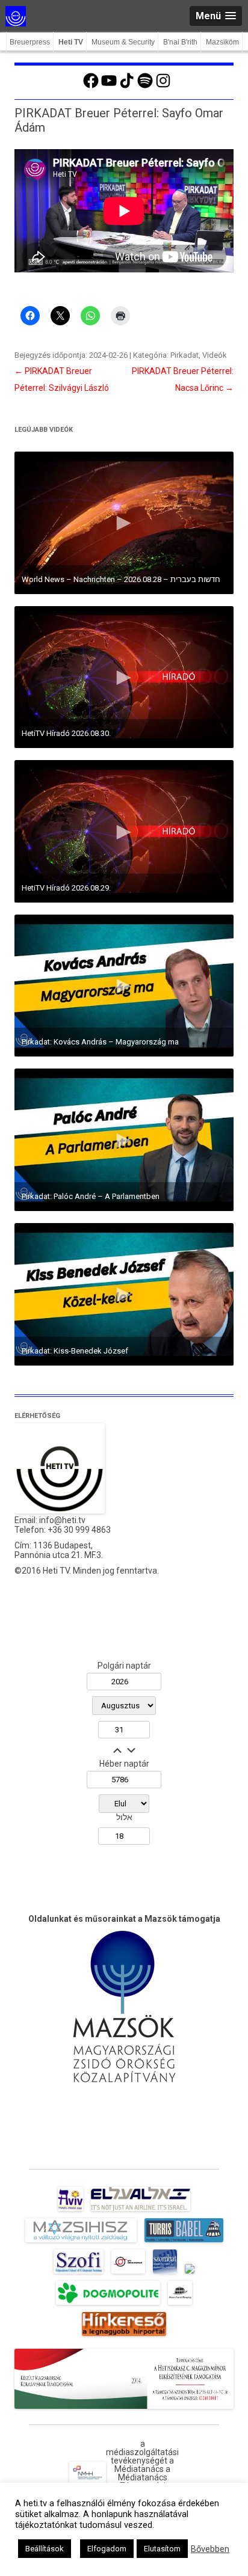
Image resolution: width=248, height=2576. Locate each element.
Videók (215, 355)
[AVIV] (70, 2211)
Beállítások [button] (45, 2549)
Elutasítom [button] (162, 2549)
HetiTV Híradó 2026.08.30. (66, 733)
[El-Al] (141, 2211)
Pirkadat (184, 355)
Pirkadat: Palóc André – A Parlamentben (91, 1196)
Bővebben (210, 2549)
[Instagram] (163, 87)
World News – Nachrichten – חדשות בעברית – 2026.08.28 (121, 579)
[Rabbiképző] (190, 2274)
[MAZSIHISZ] (81, 2242)
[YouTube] (109, 87)
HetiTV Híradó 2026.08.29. (66, 888)
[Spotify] (145, 87)
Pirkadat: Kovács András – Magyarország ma (100, 1042)
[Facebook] (91, 87)
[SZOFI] (79, 2274)
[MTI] (129, 2274)
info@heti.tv (62, 1520)
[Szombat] (165, 2274)
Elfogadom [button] (107, 2549)
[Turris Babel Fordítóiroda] (184, 2242)
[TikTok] (127, 87)
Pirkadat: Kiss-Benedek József (75, 1351)
